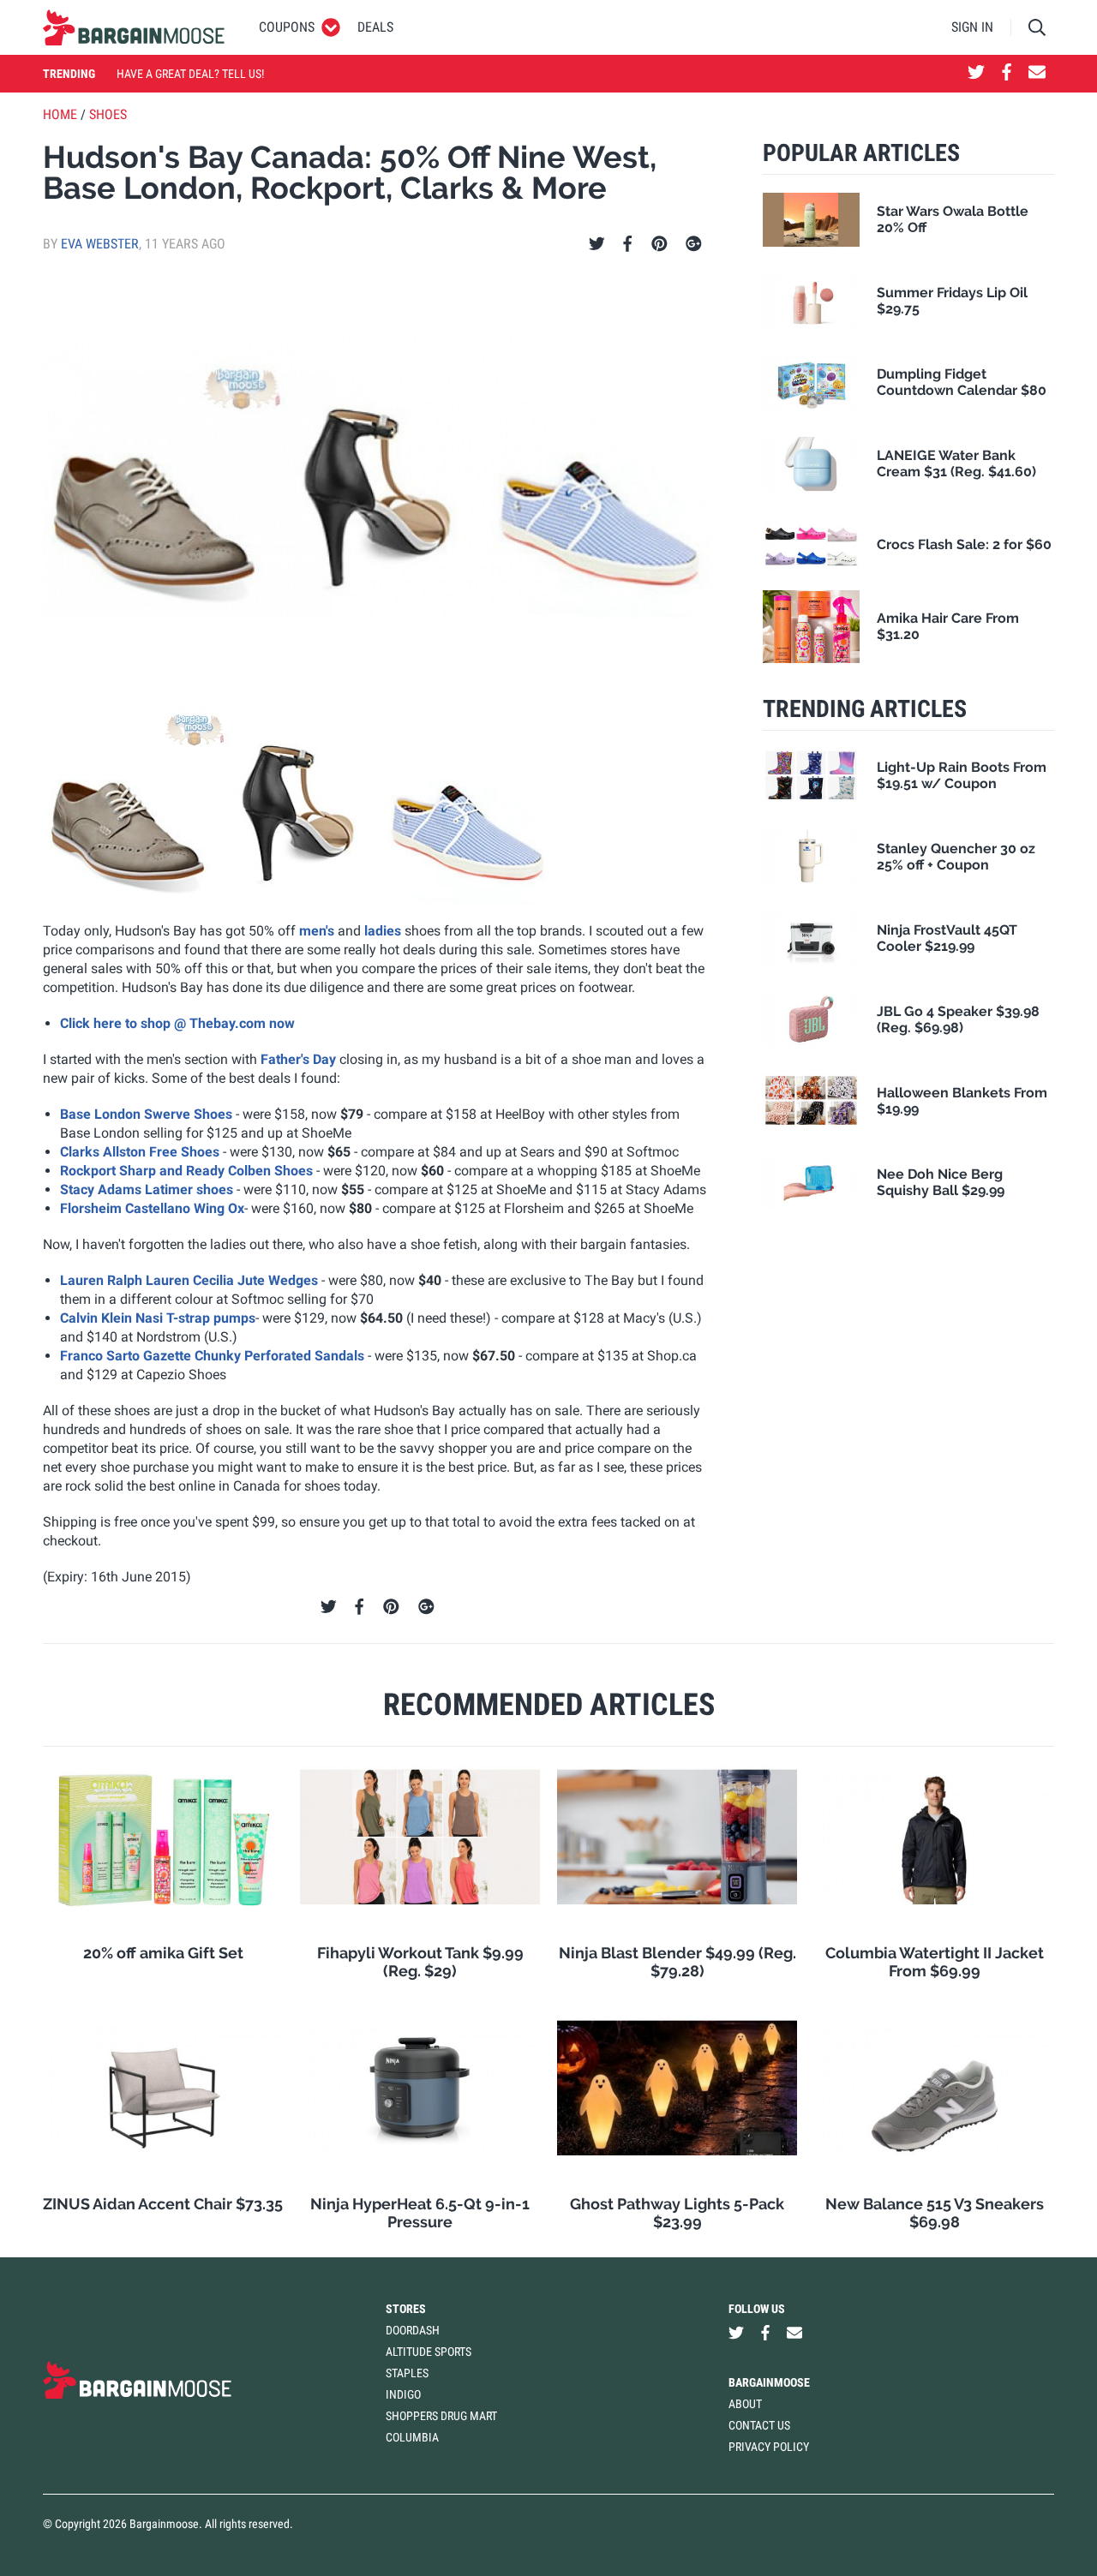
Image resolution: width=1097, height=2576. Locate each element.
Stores (406, 2309)
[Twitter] (597, 244)
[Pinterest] (659, 244)
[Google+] (694, 244)
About (745, 2404)
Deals (375, 27)
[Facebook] (627, 244)
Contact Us (759, 2425)
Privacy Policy (769, 2447)
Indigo (403, 2394)
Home (60, 114)
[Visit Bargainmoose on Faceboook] (1007, 74)
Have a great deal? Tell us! (190, 74)
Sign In (972, 27)
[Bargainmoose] (134, 27)
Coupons (287, 27)
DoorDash (413, 2330)
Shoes (108, 114)
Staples (407, 2373)
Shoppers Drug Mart (441, 2416)
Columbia (412, 2437)
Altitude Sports (429, 2352)
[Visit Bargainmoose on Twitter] (976, 74)
